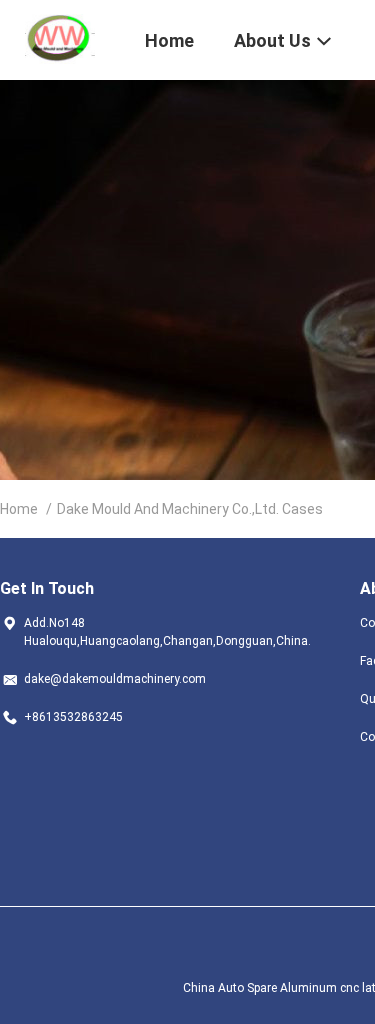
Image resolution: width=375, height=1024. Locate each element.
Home (19, 509)
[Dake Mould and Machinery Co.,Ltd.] (60, 38)
